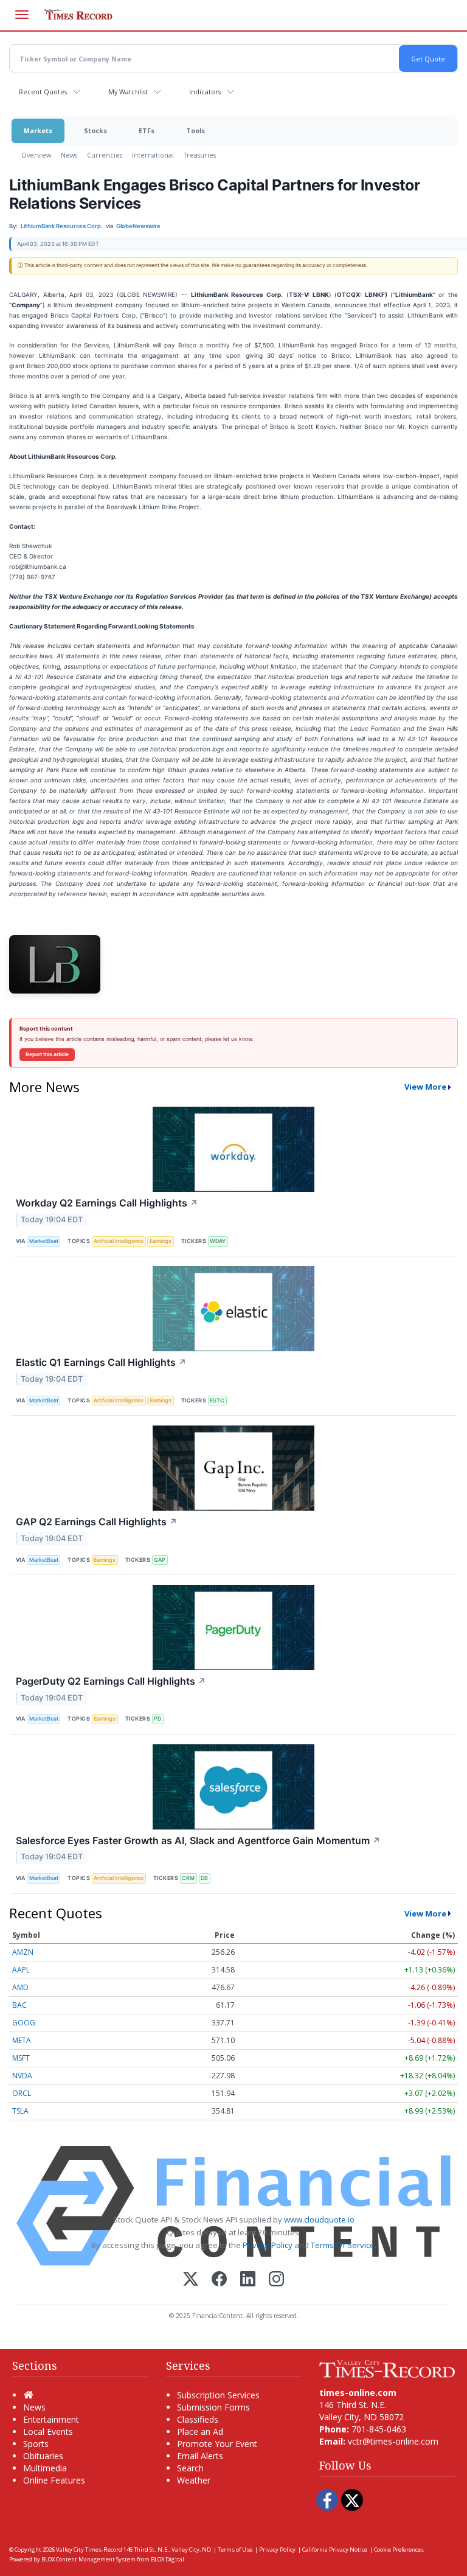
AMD (20, 1987)
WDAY (218, 1241)
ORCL (22, 2093)
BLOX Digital (168, 2559)
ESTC (217, 1400)
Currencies (105, 155)
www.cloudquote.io (319, 2219)
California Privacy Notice (335, 2550)
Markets (38, 131)
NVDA (22, 2076)
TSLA (20, 2111)
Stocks (95, 131)
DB (204, 1878)
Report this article (47, 1054)
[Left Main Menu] (22, 15)
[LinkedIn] (248, 2280)
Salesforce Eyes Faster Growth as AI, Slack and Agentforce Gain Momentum (198, 1840)
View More (425, 1087)
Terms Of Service (343, 2245)
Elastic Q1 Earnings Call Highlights (101, 1362)
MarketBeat (44, 1241)
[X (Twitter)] (191, 2280)
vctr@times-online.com (393, 2441)
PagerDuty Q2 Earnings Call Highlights (111, 1681)
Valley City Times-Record (89, 2550)
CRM (188, 1878)
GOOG (24, 2023)
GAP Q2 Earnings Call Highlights (97, 1522)
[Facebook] (219, 2280)
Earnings (161, 1241)
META (22, 2040)
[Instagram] (276, 2280)
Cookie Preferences (399, 2550)
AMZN (23, 1952)
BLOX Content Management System (88, 2559)
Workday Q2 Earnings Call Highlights (107, 1203)
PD (157, 1718)
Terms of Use (235, 2550)
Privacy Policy (268, 2245)
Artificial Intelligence (119, 1241)
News (69, 155)
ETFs (147, 131)
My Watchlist (128, 92)
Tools (195, 131)
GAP (160, 1560)
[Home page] (387, 2368)
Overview (36, 155)
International (153, 155)
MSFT (21, 2058)
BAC (19, 2005)
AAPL (21, 1970)
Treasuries (200, 155)
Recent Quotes (43, 92)
